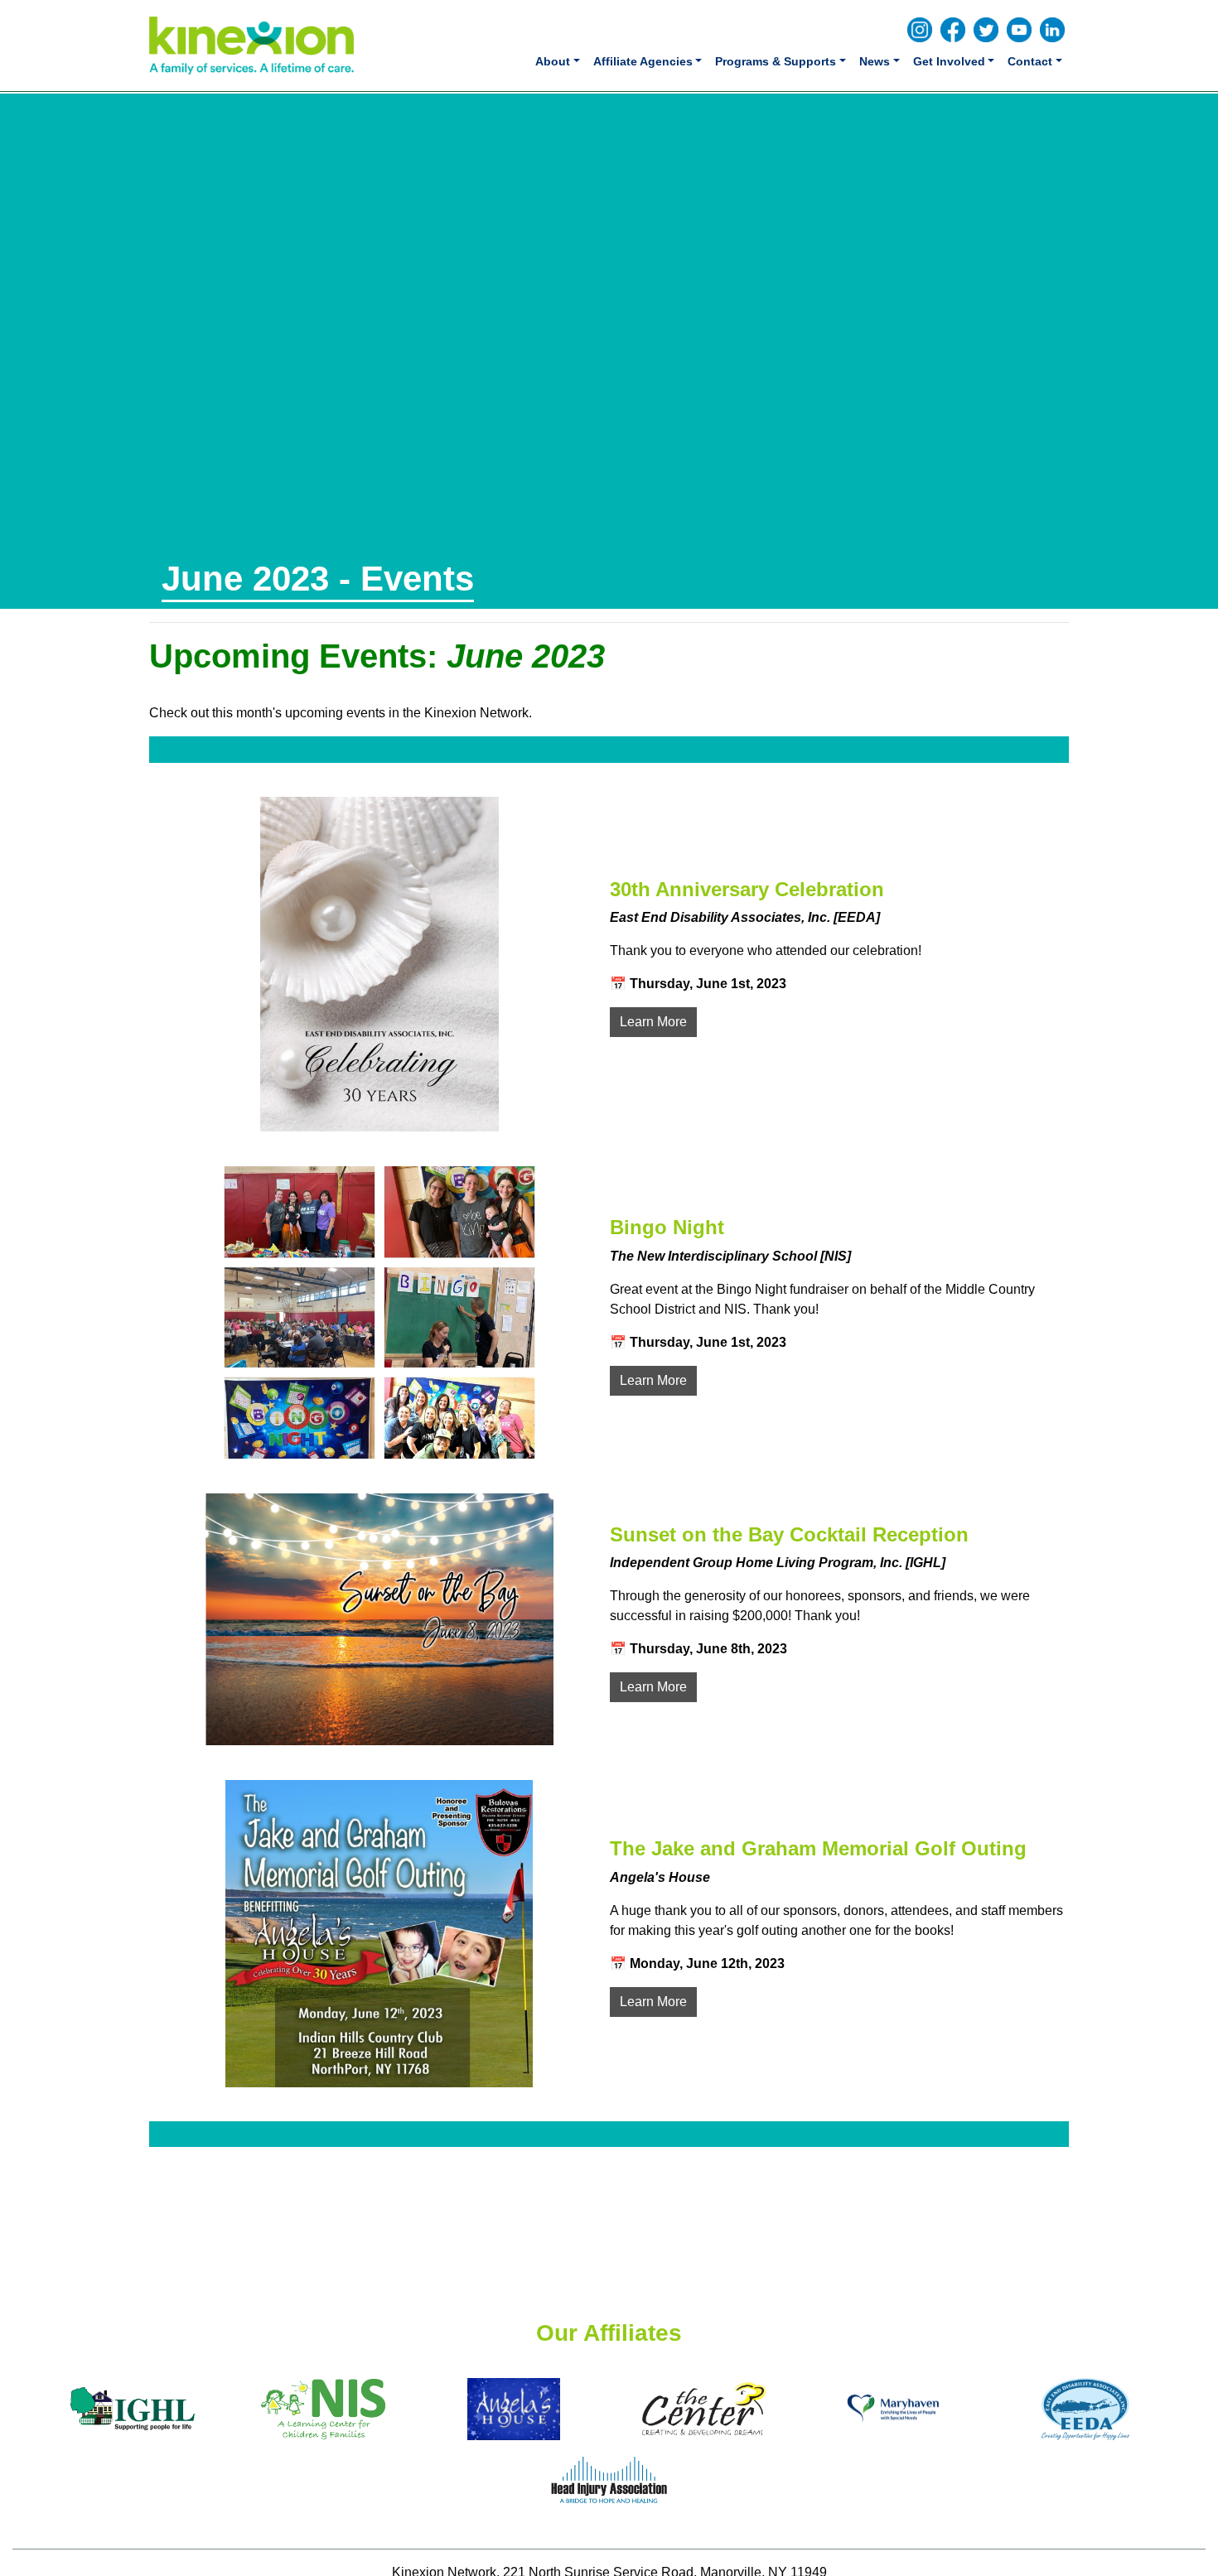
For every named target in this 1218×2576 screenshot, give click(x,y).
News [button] (875, 61)
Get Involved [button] (949, 61)
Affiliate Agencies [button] (643, 61)
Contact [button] (1030, 61)
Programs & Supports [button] (776, 61)
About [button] (553, 61)
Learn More (653, 1022)
